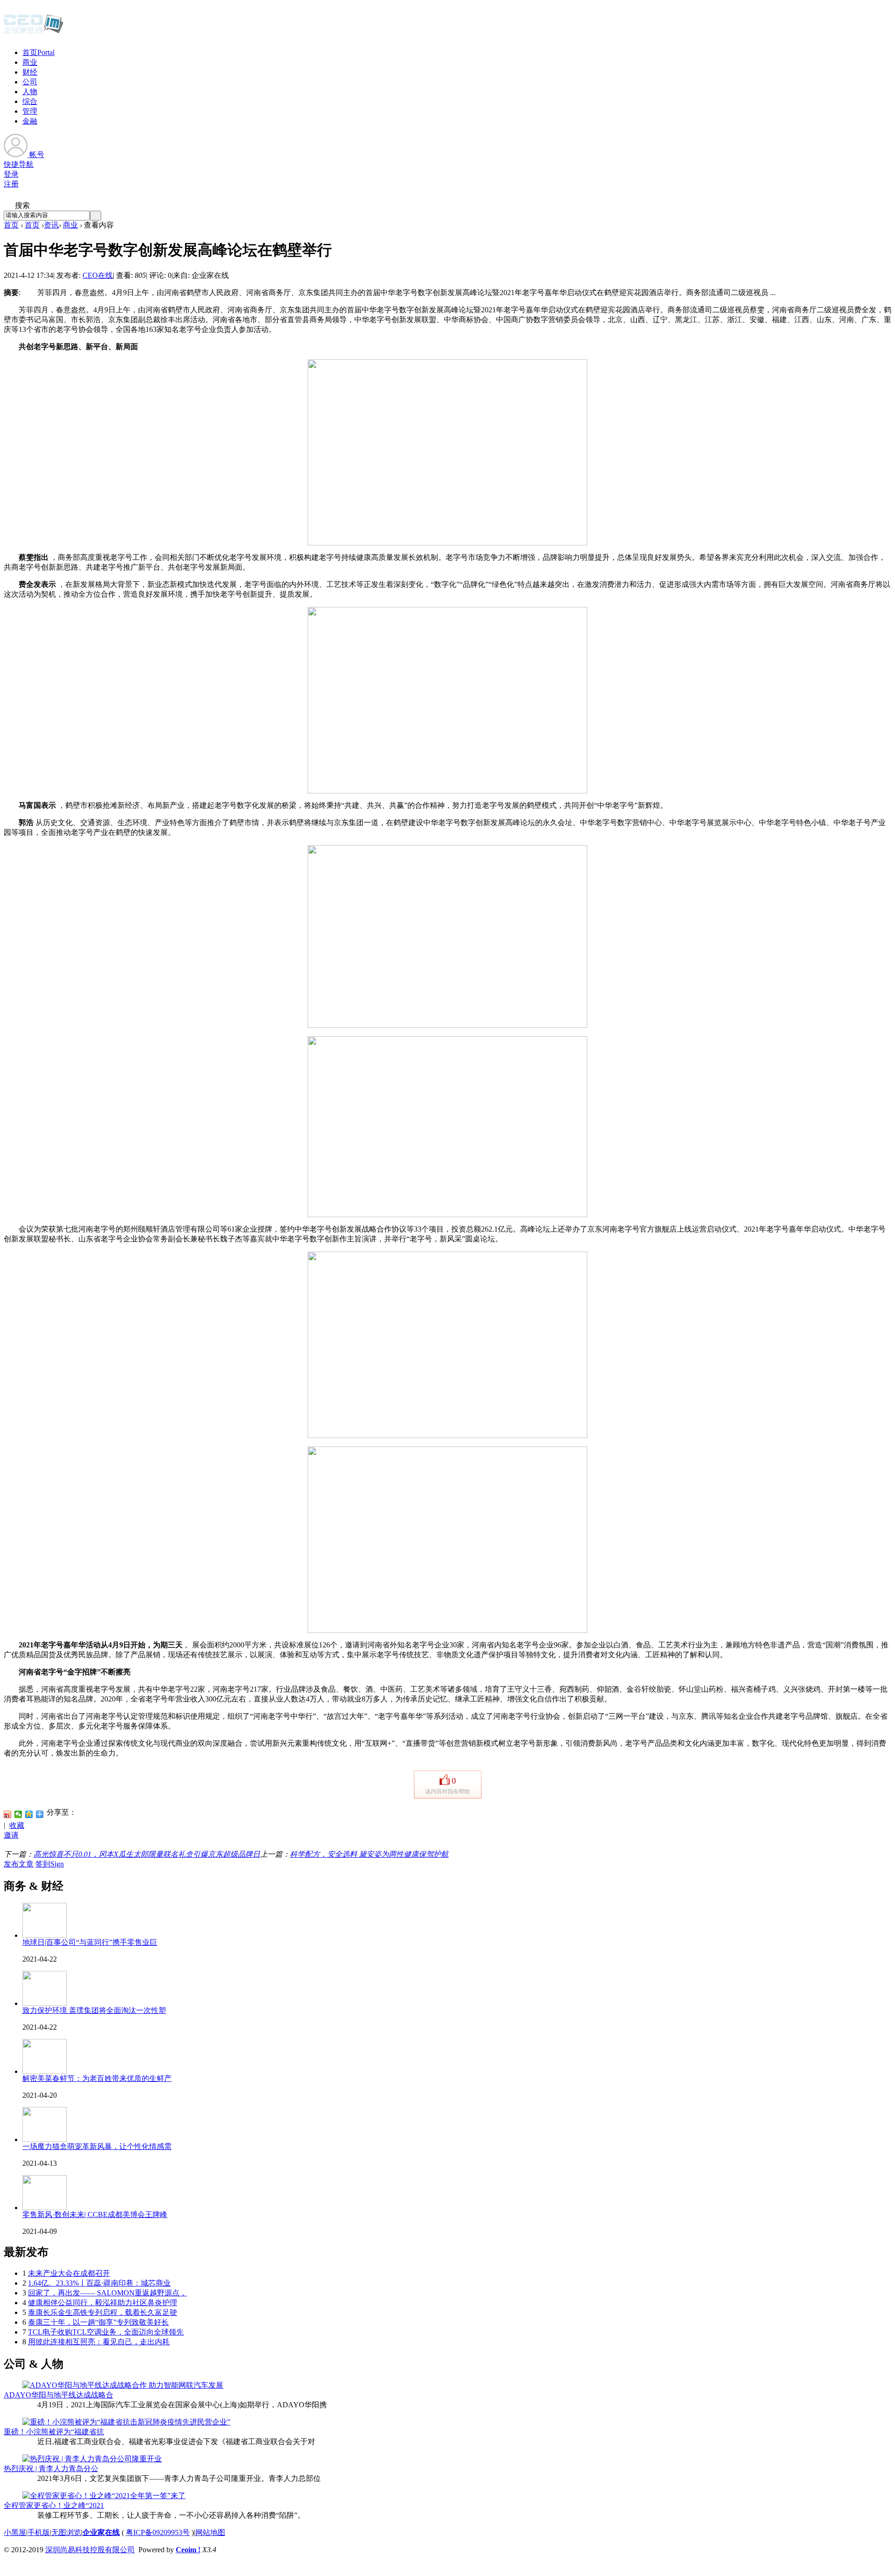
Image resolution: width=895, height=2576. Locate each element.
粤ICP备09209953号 (158, 2532)
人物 (30, 92)
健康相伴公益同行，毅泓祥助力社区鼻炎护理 (103, 2303)
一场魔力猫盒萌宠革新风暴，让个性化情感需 (97, 2146)
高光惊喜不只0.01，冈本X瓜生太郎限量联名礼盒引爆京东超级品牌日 (147, 1854)
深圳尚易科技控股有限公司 (90, 2550)
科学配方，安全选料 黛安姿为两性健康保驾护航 (369, 1854)
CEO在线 (98, 275)
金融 (30, 121)
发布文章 (19, 1864)
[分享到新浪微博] (8, 1814)
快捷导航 (19, 164)
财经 (30, 72)
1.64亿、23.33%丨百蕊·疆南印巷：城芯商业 (99, 2283)
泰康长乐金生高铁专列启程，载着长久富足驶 (103, 2312)
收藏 (17, 1825)
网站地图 (210, 2532)
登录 (11, 174)
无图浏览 (66, 2532)
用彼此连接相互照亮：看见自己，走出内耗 (99, 2342)
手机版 (39, 2532)
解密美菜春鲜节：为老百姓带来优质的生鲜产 (97, 2078)
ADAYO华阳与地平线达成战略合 (59, 2395)
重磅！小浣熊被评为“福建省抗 (54, 2432)
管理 (30, 111)
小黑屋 (15, 2532)
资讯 (51, 225)
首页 (38, 52)
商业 (30, 62)
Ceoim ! (188, 2550)
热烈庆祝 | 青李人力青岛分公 (51, 2469)
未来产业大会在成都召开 (69, 2273)
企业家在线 (101, 2532)
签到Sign (50, 1864)
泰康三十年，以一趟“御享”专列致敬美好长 (98, 2322)
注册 (11, 184)
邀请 (11, 1835)
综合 (30, 101)
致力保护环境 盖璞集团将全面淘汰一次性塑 (94, 2010)
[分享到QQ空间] (29, 1814)
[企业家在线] (34, 33)
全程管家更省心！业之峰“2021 (54, 2505)
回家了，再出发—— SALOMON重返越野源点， (107, 2293)
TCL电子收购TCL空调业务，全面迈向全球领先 (106, 2332)
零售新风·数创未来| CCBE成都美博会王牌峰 (95, 2214)
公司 (30, 82)
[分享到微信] (18, 1814)
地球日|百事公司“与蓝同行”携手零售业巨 (90, 1942)
